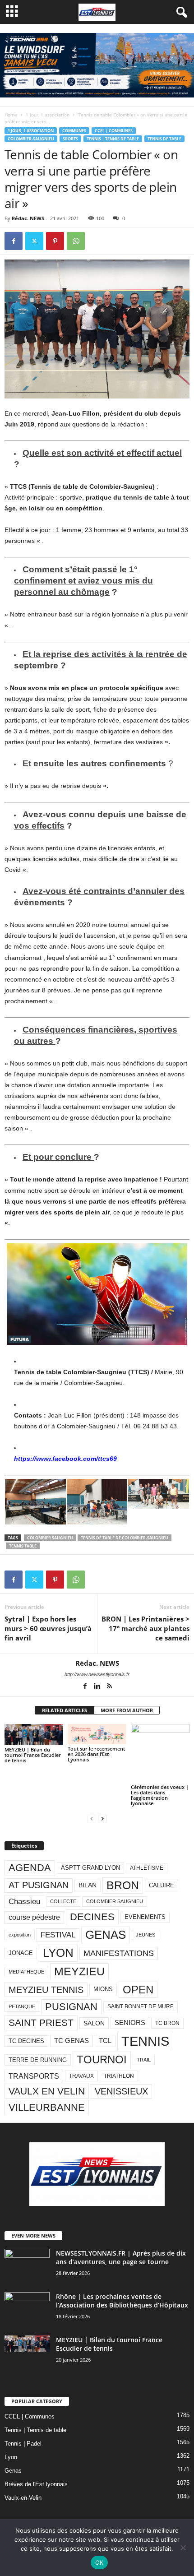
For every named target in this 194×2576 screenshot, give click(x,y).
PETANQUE (22, 2006)
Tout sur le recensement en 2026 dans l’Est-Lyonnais (96, 1754)
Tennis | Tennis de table (113, 139)
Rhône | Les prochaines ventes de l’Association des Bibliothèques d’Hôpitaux (122, 2301)
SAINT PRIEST (41, 2022)
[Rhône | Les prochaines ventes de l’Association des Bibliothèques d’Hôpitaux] (27, 2304)
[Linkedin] (98, 1687)
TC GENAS (72, 2041)
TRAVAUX (81, 2076)
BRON (123, 1885)
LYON (58, 1953)
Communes (74, 131)
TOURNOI (102, 2059)
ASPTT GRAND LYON (90, 1868)
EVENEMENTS (145, 1917)
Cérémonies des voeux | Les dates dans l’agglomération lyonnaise (160, 1795)
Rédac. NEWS (28, 218)
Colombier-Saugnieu (31, 139)
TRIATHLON (119, 2076)
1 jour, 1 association (48, 115)
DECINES (92, 1917)
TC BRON (167, 2023)
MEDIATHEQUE (26, 1972)
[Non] (183, 2548)
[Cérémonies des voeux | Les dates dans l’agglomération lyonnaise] (160, 1753)
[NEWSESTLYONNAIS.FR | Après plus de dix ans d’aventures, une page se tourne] (27, 2256)
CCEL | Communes (114, 131)
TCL (105, 2041)
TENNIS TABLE (23, 1546)
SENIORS (130, 2023)
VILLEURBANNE (47, 2107)
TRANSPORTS (34, 2076)
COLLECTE (63, 1901)
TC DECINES (26, 2041)
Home (11, 115)
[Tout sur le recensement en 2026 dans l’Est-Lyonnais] (97, 1734)
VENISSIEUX (121, 2091)
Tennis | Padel (23, 2444)
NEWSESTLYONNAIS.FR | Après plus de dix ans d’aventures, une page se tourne (121, 2257)
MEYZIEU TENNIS (46, 1990)
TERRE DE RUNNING (38, 2060)
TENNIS (145, 2041)
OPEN (138, 1990)
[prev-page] (92, 1818)
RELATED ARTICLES (65, 1710)
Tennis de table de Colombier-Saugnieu (125, 1538)
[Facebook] (14, 241)
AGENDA (30, 1868)
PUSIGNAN (71, 2007)
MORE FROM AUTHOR (127, 1710)
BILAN (88, 1885)
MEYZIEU (79, 1971)
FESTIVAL (58, 1935)
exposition (20, 1935)
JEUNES (145, 1935)
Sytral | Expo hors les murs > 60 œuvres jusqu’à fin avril (48, 1628)
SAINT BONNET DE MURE (141, 2006)
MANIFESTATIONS (119, 1953)
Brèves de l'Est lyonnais (36, 2484)
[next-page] (102, 1818)
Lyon (11, 2457)
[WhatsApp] (76, 241)
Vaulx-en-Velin (23, 2498)
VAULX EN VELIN (47, 2091)
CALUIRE (162, 1885)
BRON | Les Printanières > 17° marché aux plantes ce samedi (145, 1628)
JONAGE (21, 1953)
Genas (13, 2471)
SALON (94, 2023)
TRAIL (144, 2060)
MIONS (103, 1989)
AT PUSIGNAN (39, 1885)
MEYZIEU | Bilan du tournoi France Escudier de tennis (33, 1755)
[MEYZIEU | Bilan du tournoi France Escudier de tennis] (34, 1735)
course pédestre (34, 1917)
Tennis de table (164, 139)
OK (99, 2562)
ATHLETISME (147, 1868)
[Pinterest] (55, 241)
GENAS (106, 1935)
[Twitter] (34, 241)
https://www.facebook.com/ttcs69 (65, 1459)
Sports (70, 139)
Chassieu (24, 1902)
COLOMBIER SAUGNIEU (50, 1538)
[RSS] (109, 1687)
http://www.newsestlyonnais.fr (97, 1674)
